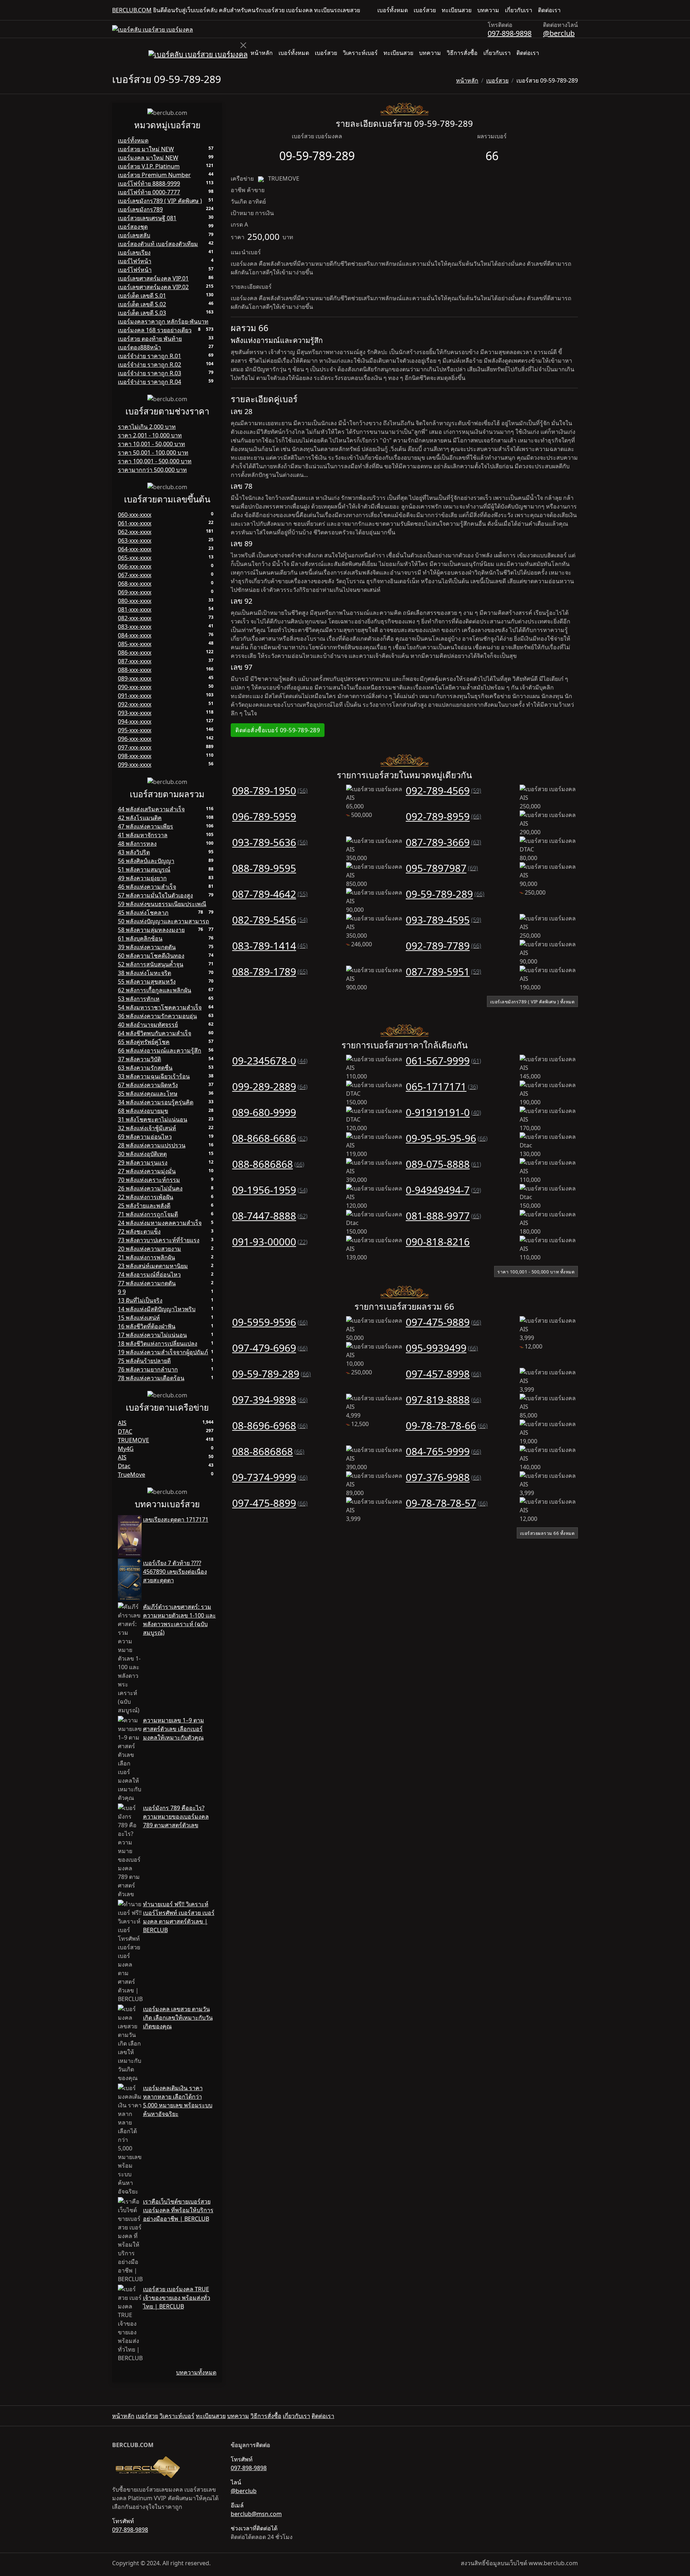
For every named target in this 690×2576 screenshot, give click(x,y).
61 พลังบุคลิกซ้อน (140, 938)
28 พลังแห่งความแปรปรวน (152, 1145)
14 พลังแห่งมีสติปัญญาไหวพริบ (157, 1309)
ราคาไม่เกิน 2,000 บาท (147, 427)
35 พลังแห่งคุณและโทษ (148, 1094)
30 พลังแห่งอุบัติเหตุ (142, 1154)
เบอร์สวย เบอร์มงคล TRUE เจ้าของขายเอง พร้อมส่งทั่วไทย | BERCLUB (177, 2298)
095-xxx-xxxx (135, 730)
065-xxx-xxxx (135, 558)
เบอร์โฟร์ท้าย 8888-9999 (149, 184)
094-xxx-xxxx (135, 721)
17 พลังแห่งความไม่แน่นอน (152, 1335)
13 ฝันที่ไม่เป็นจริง (140, 1300)
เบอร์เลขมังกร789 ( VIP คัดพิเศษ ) (160, 201)
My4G (126, 1449)
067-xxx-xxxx (135, 575)
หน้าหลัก (262, 53)
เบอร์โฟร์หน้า (135, 270)
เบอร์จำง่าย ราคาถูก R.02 (149, 365)
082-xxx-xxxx (135, 618)
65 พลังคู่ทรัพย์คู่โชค (144, 1042)
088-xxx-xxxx (135, 670)
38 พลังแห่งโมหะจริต (144, 973)
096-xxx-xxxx (135, 739)
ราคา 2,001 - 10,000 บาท (150, 435)
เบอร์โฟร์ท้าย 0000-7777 (149, 192)
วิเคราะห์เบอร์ (360, 53)
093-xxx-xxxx (135, 713)
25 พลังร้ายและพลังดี (144, 1206)
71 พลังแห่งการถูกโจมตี (148, 1214)
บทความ (488, 10)
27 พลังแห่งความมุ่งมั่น (147, 1171)
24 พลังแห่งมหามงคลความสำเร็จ (160, 1223)
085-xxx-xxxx (135, 644)
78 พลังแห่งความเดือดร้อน (151, 1378)
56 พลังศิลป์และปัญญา (146, 861)
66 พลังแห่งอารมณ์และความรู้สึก (160, 1050)
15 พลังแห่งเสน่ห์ (139, 1318)
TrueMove (132, 1475)
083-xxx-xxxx (135, 627)
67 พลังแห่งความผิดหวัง (148, 1085)
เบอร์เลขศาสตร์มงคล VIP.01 (153, 278)
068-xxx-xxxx (135, 584)
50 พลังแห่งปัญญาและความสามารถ (164, 921)
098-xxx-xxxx (135, 756)
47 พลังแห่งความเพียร (146, 826)
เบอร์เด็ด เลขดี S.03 (142, 313)
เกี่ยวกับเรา (519, 10)
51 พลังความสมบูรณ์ (144, 869)
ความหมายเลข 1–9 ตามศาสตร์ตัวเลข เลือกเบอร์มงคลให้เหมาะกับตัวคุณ (174, 1729)
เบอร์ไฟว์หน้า (135, 261)
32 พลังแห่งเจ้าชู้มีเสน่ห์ (147, 1128)
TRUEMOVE (134, 1440)
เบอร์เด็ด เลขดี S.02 (142, 304)
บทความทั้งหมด (196, 2372)
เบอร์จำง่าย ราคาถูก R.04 (149, 382)
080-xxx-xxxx (135, 601)
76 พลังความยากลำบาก (148, 1369)
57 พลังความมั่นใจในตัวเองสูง (155, 895)
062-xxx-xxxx (135, 532)
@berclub (559, 33)
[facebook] (569, 10)
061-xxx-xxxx (135, 523)
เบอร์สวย (425, 10)
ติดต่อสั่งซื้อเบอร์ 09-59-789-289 (278, 730)
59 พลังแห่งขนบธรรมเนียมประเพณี (162, 904)
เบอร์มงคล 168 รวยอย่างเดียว (155, 330)
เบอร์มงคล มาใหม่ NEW (148, 158)
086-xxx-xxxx (135, 653)
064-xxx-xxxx (135, 549)
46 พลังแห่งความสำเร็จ (147, 887)
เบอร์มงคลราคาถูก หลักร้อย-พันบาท (163, 321)
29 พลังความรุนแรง (143, 1162)
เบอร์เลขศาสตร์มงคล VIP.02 (153, 287)
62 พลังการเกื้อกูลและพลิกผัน (155, 990)
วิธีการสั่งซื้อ (462, 53)
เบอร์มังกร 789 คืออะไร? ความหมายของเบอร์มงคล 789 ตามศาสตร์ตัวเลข (176, 1816)
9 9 (122, 1292)
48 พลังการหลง (137, 844)
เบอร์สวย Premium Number (154, 175)
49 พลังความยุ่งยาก (142, 878)
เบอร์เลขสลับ (134, 235)
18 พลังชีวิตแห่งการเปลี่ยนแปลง (158, 1343)
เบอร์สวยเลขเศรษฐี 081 (147, 218)
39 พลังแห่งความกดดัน (147, 947)
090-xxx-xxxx (135, 687)
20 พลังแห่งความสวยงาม (149, 1249)
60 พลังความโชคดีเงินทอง (151, 956)
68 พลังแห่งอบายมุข (143, 1111)
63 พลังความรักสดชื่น (145, 1068)
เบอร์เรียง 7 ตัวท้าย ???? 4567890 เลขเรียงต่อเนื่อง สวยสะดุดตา (175, 1572)
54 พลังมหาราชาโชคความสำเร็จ (160, 1007)
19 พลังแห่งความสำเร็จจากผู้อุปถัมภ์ (163, 1352)
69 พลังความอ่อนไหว (145, 1137)
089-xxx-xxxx (135, 678)
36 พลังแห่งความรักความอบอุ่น (157, 1016)
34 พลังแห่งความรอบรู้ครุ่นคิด (156, 1102)
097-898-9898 (510, 33)
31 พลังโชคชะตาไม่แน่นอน (153, 1119)
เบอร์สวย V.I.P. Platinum (149, 166)
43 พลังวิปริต (134, 852)
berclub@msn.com (256, 2514)
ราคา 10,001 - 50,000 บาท (151, 444)
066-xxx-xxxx (135, 566)
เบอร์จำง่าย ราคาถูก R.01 (149, 356)
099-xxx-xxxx (135, 765)
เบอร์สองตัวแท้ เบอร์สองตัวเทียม (158, 244)
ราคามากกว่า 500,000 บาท (152, 470)
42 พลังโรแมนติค (140, 818)
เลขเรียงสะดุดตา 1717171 (176, 1519)
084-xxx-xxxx (135, 635)
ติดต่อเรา (549, 10)
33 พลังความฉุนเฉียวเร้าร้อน (154, 1076)
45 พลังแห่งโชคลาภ (143, 913)
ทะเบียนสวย (457, 10)
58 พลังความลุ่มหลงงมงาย (151, 930)
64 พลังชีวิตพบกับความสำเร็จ (155, 1033)
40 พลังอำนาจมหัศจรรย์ (148, 1025)
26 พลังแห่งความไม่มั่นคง (150, 1188)
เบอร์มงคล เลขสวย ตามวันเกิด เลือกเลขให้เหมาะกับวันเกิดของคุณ (178, 2018)
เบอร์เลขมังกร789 (140, 209)
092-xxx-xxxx (135, 704)
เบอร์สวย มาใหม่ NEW (146, 149)
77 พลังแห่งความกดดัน (147, 1283)
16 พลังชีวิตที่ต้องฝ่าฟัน (147, 1326)
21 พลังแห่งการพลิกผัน (146, 1257)
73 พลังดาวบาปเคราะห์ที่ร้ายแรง (159, 1240)
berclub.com (132, 10)
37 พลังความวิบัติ (139, 1059)
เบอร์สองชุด (133, 227)
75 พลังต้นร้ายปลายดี (144, 1361)
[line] (575, 10)
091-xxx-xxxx (135, 696)
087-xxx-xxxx (135, 661)
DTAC (125, 1431)
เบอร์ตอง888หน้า (139, 347)
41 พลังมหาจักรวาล (143, 835)
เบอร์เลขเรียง (134, 252)
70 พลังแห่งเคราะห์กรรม (149, 1180)
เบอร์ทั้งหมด (393, 10)
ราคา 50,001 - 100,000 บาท (153, 452)
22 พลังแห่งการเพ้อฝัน (146, 1197)
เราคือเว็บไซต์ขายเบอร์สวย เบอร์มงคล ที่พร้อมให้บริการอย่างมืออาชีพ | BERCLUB (178, 2210)
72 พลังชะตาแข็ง (139, 1231)
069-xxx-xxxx (135, 592)
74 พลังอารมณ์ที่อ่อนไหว (149, 1275)
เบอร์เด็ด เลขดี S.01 (142, 296)
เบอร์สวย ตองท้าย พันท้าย (150, 339)
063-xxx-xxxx (135, 540)
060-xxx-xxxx (135, 515)
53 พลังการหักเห (139, 999)
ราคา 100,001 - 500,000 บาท (155, 461)
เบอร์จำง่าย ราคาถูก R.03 (149, 373)
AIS (122, 1423)
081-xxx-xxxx (135, 609)
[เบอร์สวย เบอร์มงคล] (153, 29)
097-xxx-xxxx (135, 747)
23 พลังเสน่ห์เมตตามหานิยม (153, 1266)
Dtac (124, 1466)
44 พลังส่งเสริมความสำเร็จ (151, 809)
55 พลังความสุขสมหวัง (147, 981)
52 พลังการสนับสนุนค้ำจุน (151, 964)
